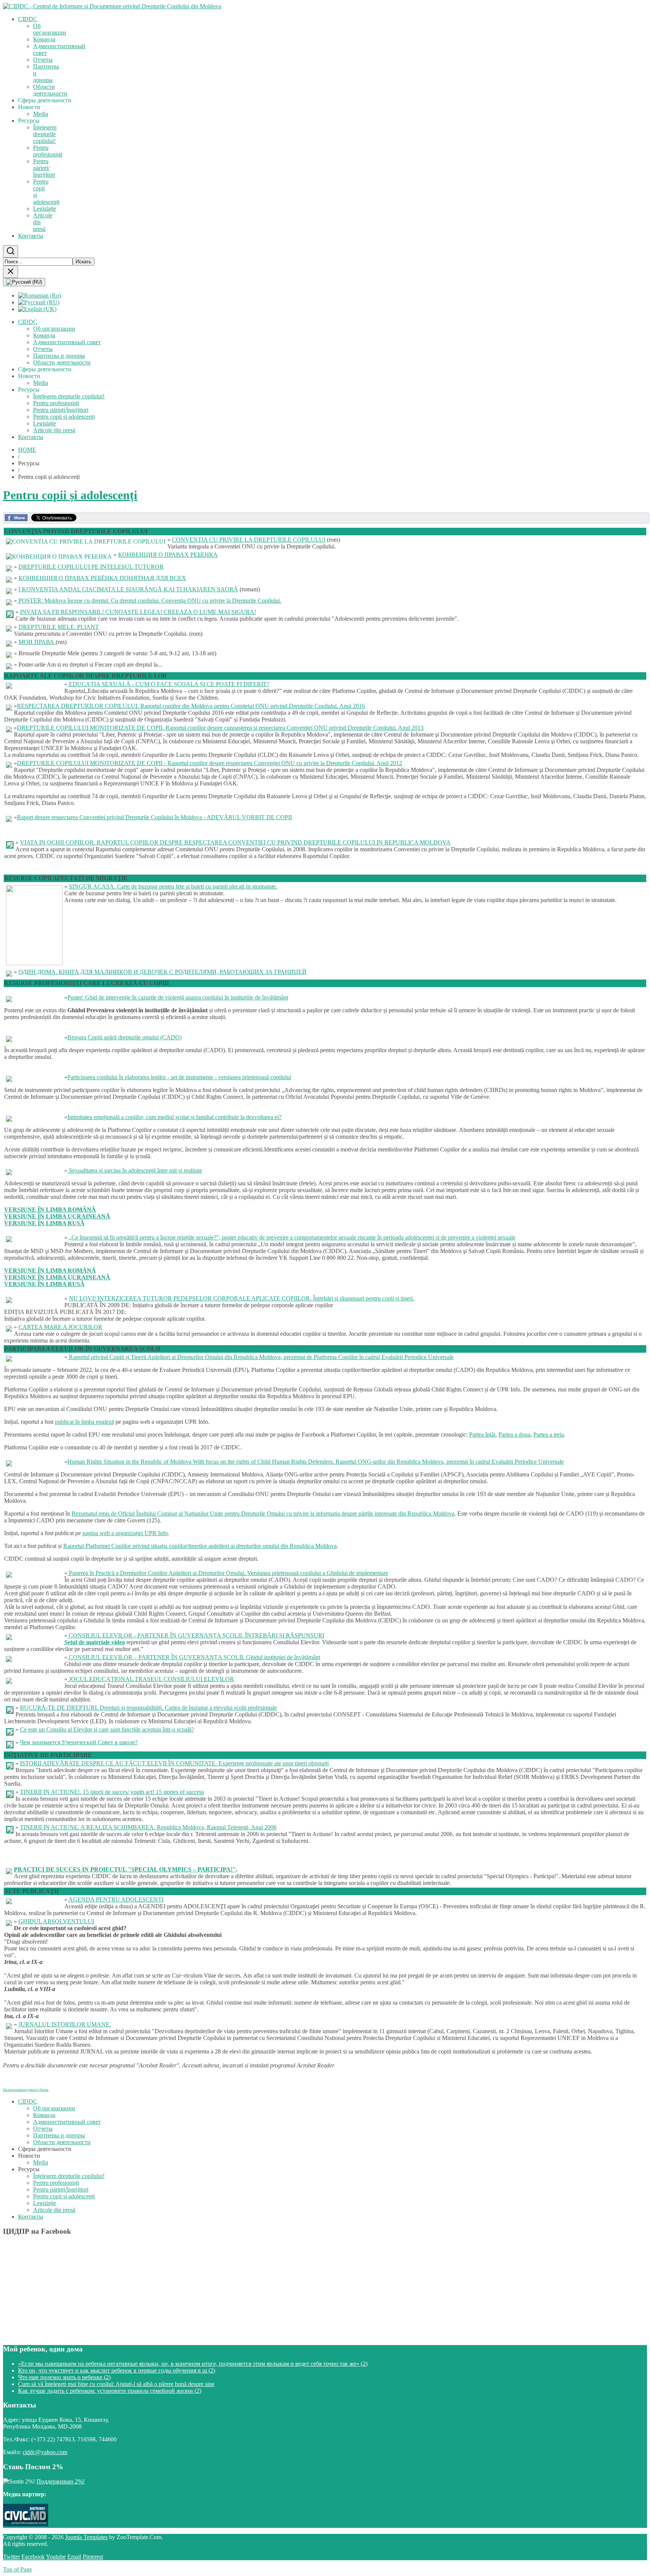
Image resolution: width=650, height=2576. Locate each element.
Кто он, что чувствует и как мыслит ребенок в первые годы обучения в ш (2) (117, 2370)
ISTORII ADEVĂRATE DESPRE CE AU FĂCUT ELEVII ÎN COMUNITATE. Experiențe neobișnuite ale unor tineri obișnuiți (174, 1763)
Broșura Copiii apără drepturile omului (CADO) (125, 1037)
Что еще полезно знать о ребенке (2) (64, 2377)
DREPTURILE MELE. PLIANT (59, 627)
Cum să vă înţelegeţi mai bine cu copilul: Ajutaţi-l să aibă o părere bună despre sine (116, 2384)
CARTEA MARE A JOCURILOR (60, 1327)
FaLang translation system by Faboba (26, 2090)
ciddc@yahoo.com (45, 2452)
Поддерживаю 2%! (61, 2481)
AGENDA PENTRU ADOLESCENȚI (116, 1899)
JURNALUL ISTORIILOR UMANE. (65, 2024)
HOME (27, 450)
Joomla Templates (86, 2537)
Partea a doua (514, 1435)
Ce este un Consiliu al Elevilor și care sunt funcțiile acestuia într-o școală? (107, 1729)
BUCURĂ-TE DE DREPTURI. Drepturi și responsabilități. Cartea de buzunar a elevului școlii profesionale (148, 1708)
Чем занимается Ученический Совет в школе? (79, 1742)
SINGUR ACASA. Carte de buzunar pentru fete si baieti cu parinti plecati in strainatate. (173, 886)
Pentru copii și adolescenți (70, 495)
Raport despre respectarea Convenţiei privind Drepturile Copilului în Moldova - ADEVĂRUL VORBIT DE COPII (154, 817)
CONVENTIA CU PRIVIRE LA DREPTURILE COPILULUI (249, 540)
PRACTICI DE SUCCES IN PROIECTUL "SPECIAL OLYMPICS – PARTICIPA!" (125, 1869)
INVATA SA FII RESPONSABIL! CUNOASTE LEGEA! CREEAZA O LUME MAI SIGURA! (138, 612)
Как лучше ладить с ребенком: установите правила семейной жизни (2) (110, 2391)
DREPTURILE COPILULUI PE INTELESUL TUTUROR (91, 567)
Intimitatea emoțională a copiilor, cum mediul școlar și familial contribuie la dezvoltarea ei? (174, 1117)
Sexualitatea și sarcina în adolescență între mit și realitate (135, 1170)
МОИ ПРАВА (37, 642)
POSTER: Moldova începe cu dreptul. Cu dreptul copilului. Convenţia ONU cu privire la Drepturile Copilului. (149, 601)
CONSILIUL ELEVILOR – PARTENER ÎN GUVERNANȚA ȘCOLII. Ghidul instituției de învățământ (194, 1657)
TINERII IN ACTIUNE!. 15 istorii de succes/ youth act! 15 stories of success (112, 1792)
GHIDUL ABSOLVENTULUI (56, 1921)
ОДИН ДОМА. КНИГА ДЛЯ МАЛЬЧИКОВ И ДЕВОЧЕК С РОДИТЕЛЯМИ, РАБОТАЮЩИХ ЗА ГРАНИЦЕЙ (162, 972)
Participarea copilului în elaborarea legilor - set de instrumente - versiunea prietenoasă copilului (179, 1077)
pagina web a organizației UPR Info (125, 1533)
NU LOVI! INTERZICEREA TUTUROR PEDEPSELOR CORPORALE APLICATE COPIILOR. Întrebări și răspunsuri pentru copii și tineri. (241, 1298)
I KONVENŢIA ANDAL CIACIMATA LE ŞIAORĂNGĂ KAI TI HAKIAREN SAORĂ (128, 589)
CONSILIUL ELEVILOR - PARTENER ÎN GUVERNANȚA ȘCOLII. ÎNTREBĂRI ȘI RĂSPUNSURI (196, 1635)
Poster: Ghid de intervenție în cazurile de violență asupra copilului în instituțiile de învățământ (178, 997)
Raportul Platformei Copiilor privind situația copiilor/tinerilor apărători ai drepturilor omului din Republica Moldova (200, 1546)
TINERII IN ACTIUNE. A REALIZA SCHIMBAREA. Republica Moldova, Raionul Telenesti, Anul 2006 (148, 1827)
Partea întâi (482, 1435)
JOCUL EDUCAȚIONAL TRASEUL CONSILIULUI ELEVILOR (151, 1679)
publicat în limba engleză (84, 1422)
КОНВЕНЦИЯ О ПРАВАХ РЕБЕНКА (168, 555)
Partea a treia (549, 1435)
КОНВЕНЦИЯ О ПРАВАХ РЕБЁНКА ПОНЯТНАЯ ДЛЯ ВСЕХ (102, 578)
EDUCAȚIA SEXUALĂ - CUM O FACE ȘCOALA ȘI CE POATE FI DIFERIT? (168, 684)
